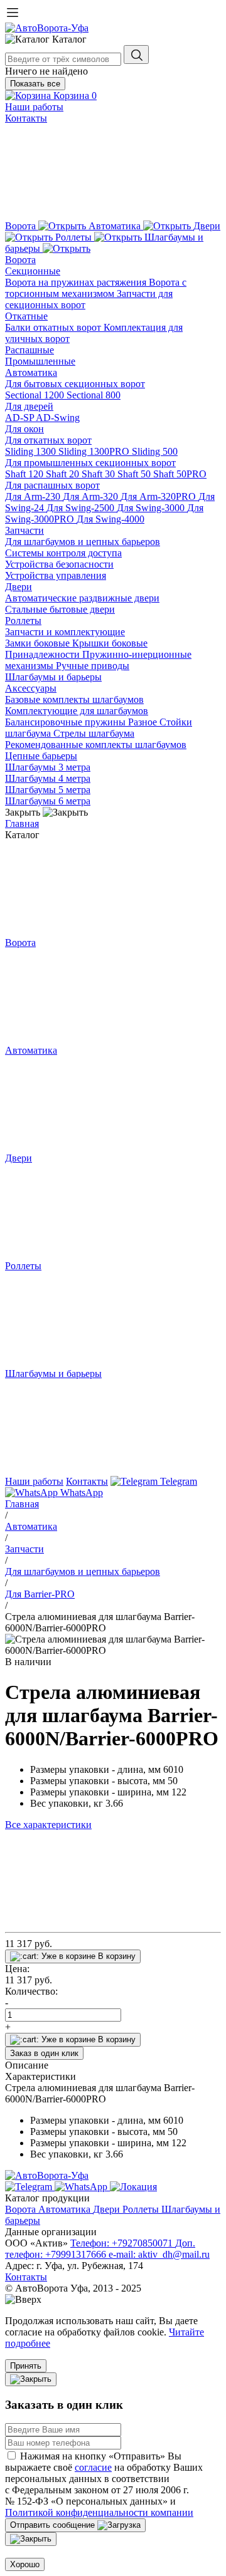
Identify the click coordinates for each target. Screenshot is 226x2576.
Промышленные (40, 361)
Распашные (30, 350)
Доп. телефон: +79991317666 (100, 2249)
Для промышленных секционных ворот (90, 463)
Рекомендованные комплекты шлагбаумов (96, 745)
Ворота (20, 260)
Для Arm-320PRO (159, 496)
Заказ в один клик (44, 2053)
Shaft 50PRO (180, 474)
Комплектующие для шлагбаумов (77, 711)
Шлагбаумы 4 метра (48, 778)
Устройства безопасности (59, 564)
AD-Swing (58, 418)
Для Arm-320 (92, 496)
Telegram (177, 1481)
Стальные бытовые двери (60, 609)
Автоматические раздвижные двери (82, 598)
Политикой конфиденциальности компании (99, 2512)
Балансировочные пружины (67, 722)
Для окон (24, 429)
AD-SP (20, 418)
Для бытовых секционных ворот (75, 384)
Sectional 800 (94, 395)
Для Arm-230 (34, 496)
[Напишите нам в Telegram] (30, 2187)
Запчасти (24, 530)
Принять (26, 2366)
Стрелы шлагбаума (94, 733)
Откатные (26, 316)
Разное (144, 722)
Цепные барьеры (41, 756)
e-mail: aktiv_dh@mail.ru (159, 2254)
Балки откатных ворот (54, 327)
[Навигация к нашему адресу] (133, 2187)
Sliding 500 (155, 451)
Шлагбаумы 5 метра (48, 790)
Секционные (33, 271)
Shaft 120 (25, 474)
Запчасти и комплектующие (65, 632)
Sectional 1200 (36, 395)
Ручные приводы (93, 666)
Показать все (35, 84)
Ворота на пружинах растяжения (77, 282)
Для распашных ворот (52, 485)
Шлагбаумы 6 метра (48, 801)
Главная (22, 823)
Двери (19, 587)
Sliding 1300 (32, 451)
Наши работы (34, 107)
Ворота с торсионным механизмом (96, 288)
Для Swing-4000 (110, 519)
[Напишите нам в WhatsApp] (82, 2187)
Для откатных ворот (48, 440)
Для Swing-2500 (82, 508)
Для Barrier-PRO (40, 1594)
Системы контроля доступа (63, 553)
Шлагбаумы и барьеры (53, 677)
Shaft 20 (64, 474)
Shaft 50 (135, 474)
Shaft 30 (100, 474)
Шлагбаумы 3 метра (48, 767)
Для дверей (29, 406)
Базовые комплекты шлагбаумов (74, 699)
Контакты (26, 118)
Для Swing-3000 (152, 508)
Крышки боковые (110, 643)
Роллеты (23, 621)
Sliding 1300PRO (95, 451)
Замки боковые (39, 643)
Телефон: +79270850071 (123, 2243)
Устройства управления (56, 575)
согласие (93, 2467)
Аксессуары (31, 688)
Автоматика (31, 372)
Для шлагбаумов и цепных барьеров (83, 542)
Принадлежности (44, 654)
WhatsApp (80, 1493)
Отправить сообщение (54, 2525)
